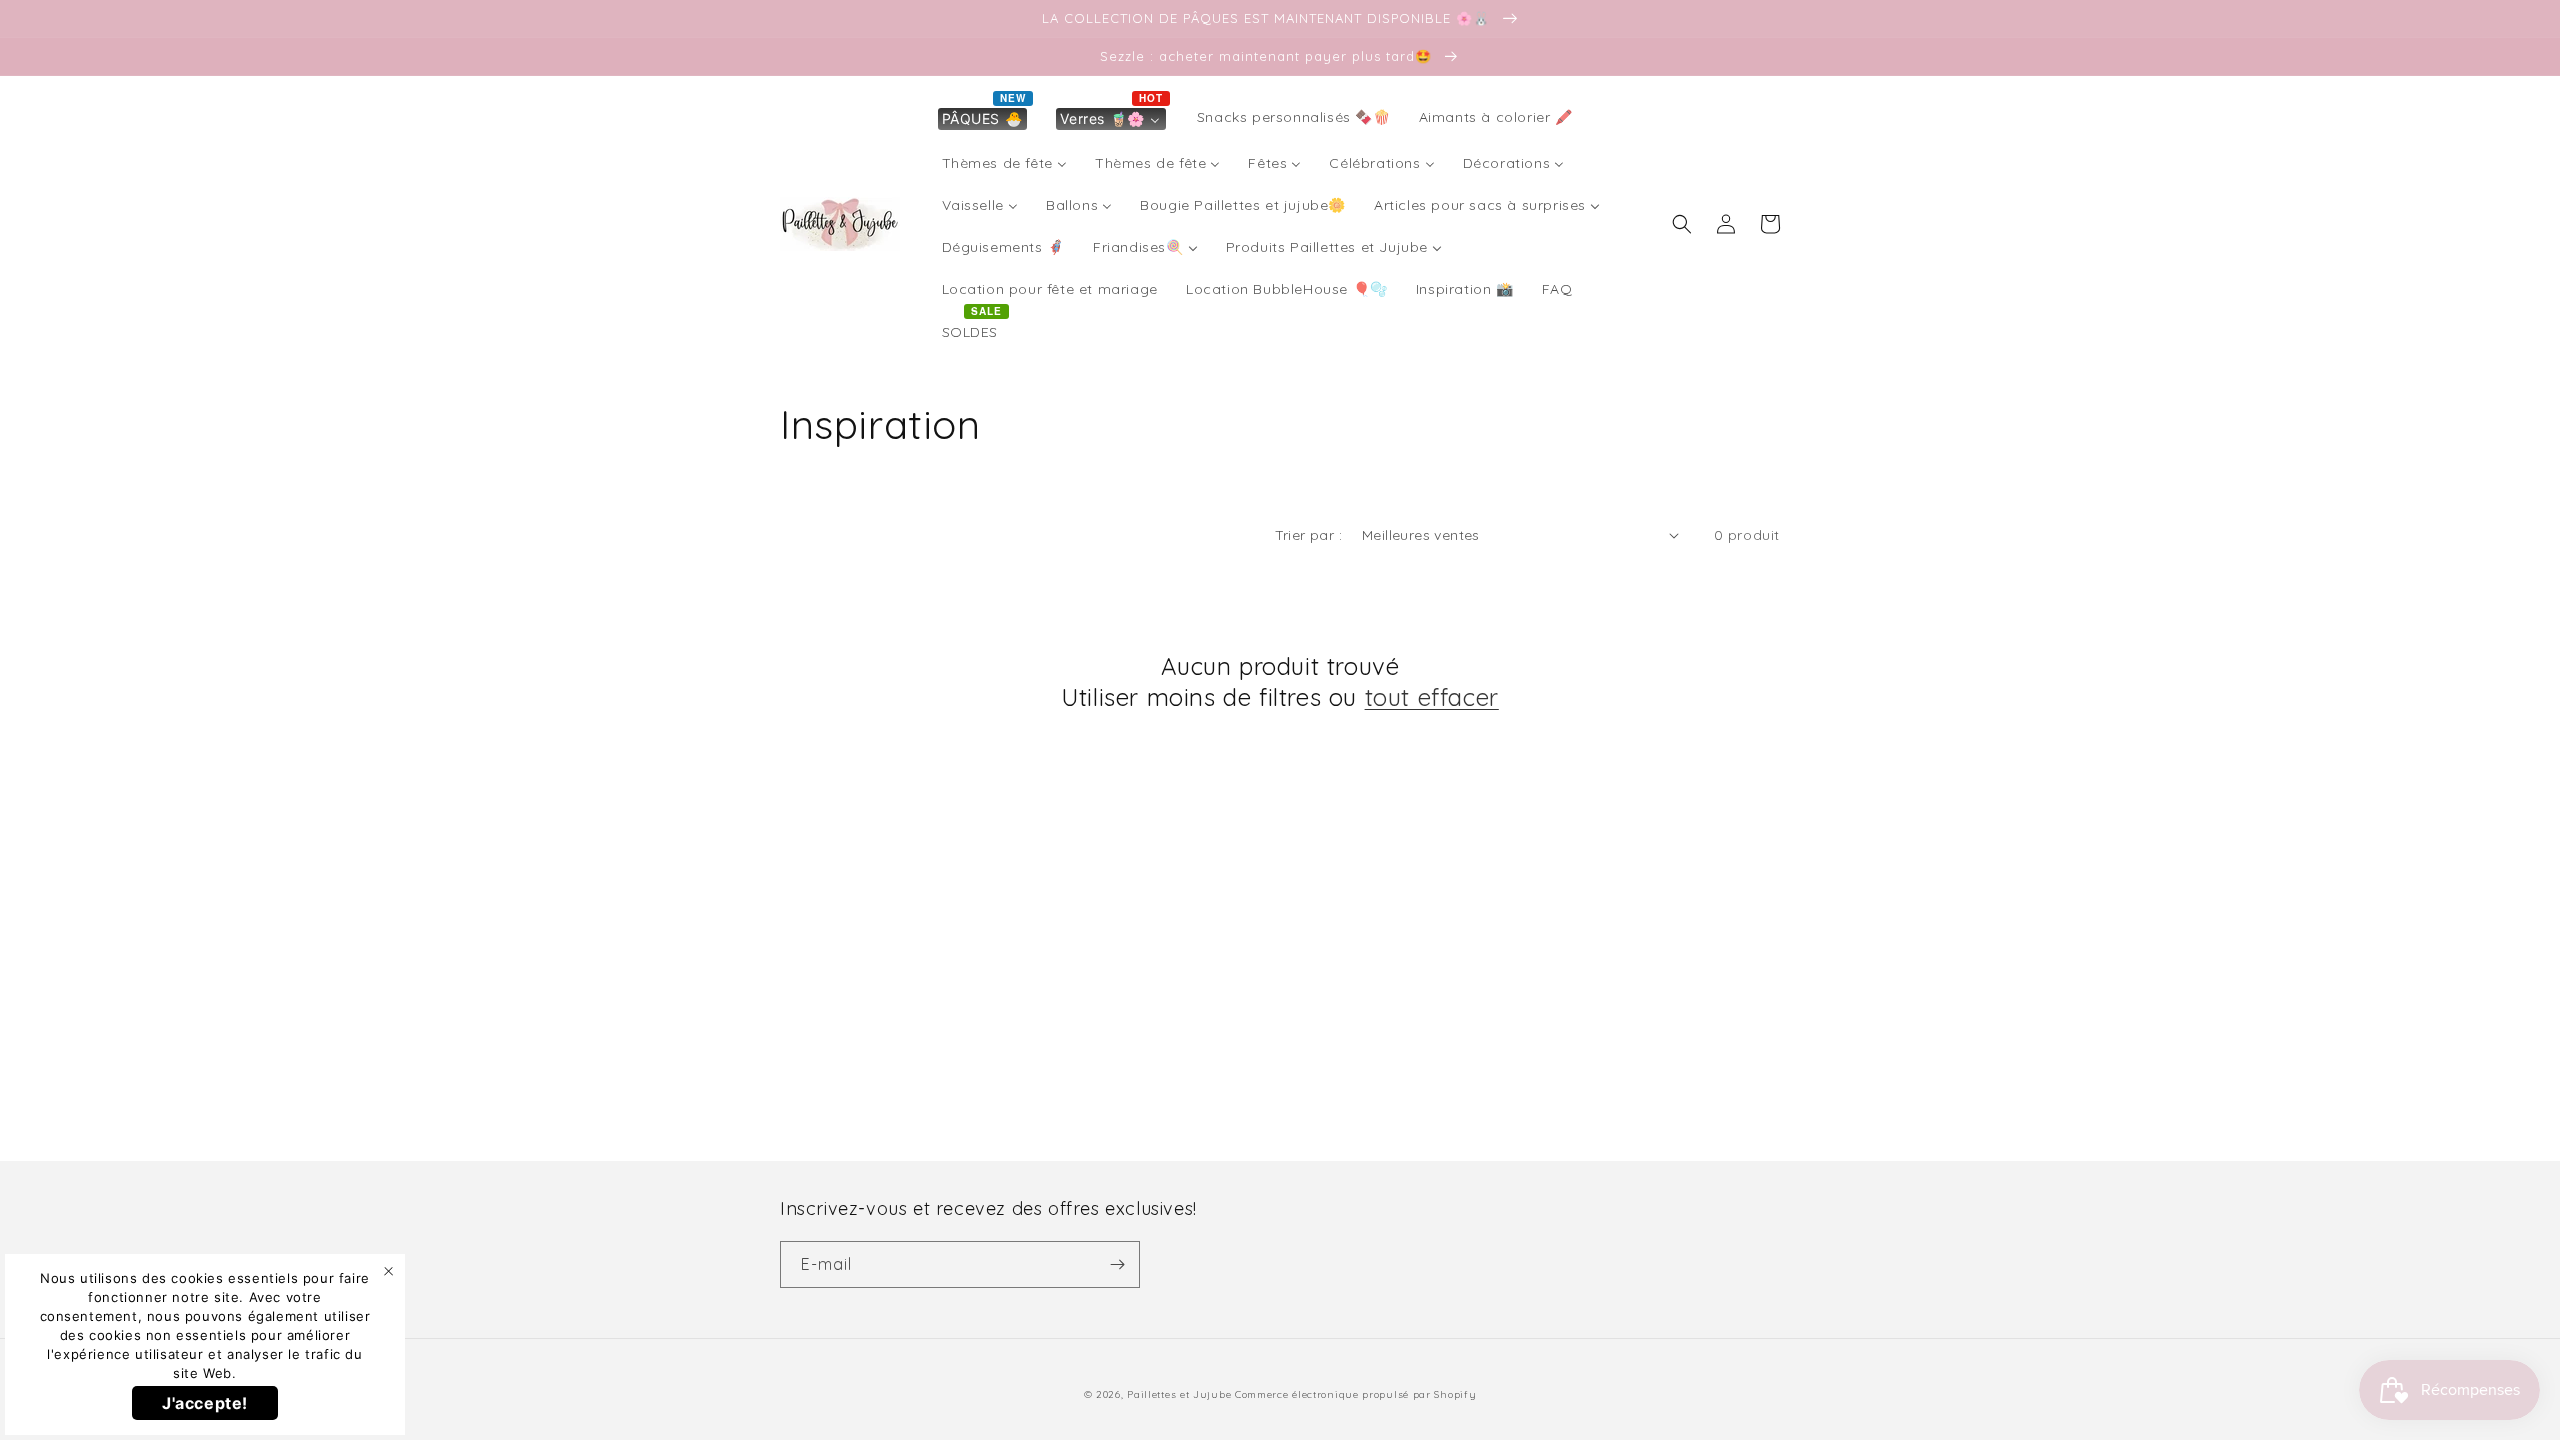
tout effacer (1432, 697)
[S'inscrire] (1117, 1264)
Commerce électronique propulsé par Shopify (1355, 1394)
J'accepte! (205, 1403)
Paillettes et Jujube (1181, 1394)
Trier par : (1308, 535)
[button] (1682, 224)
